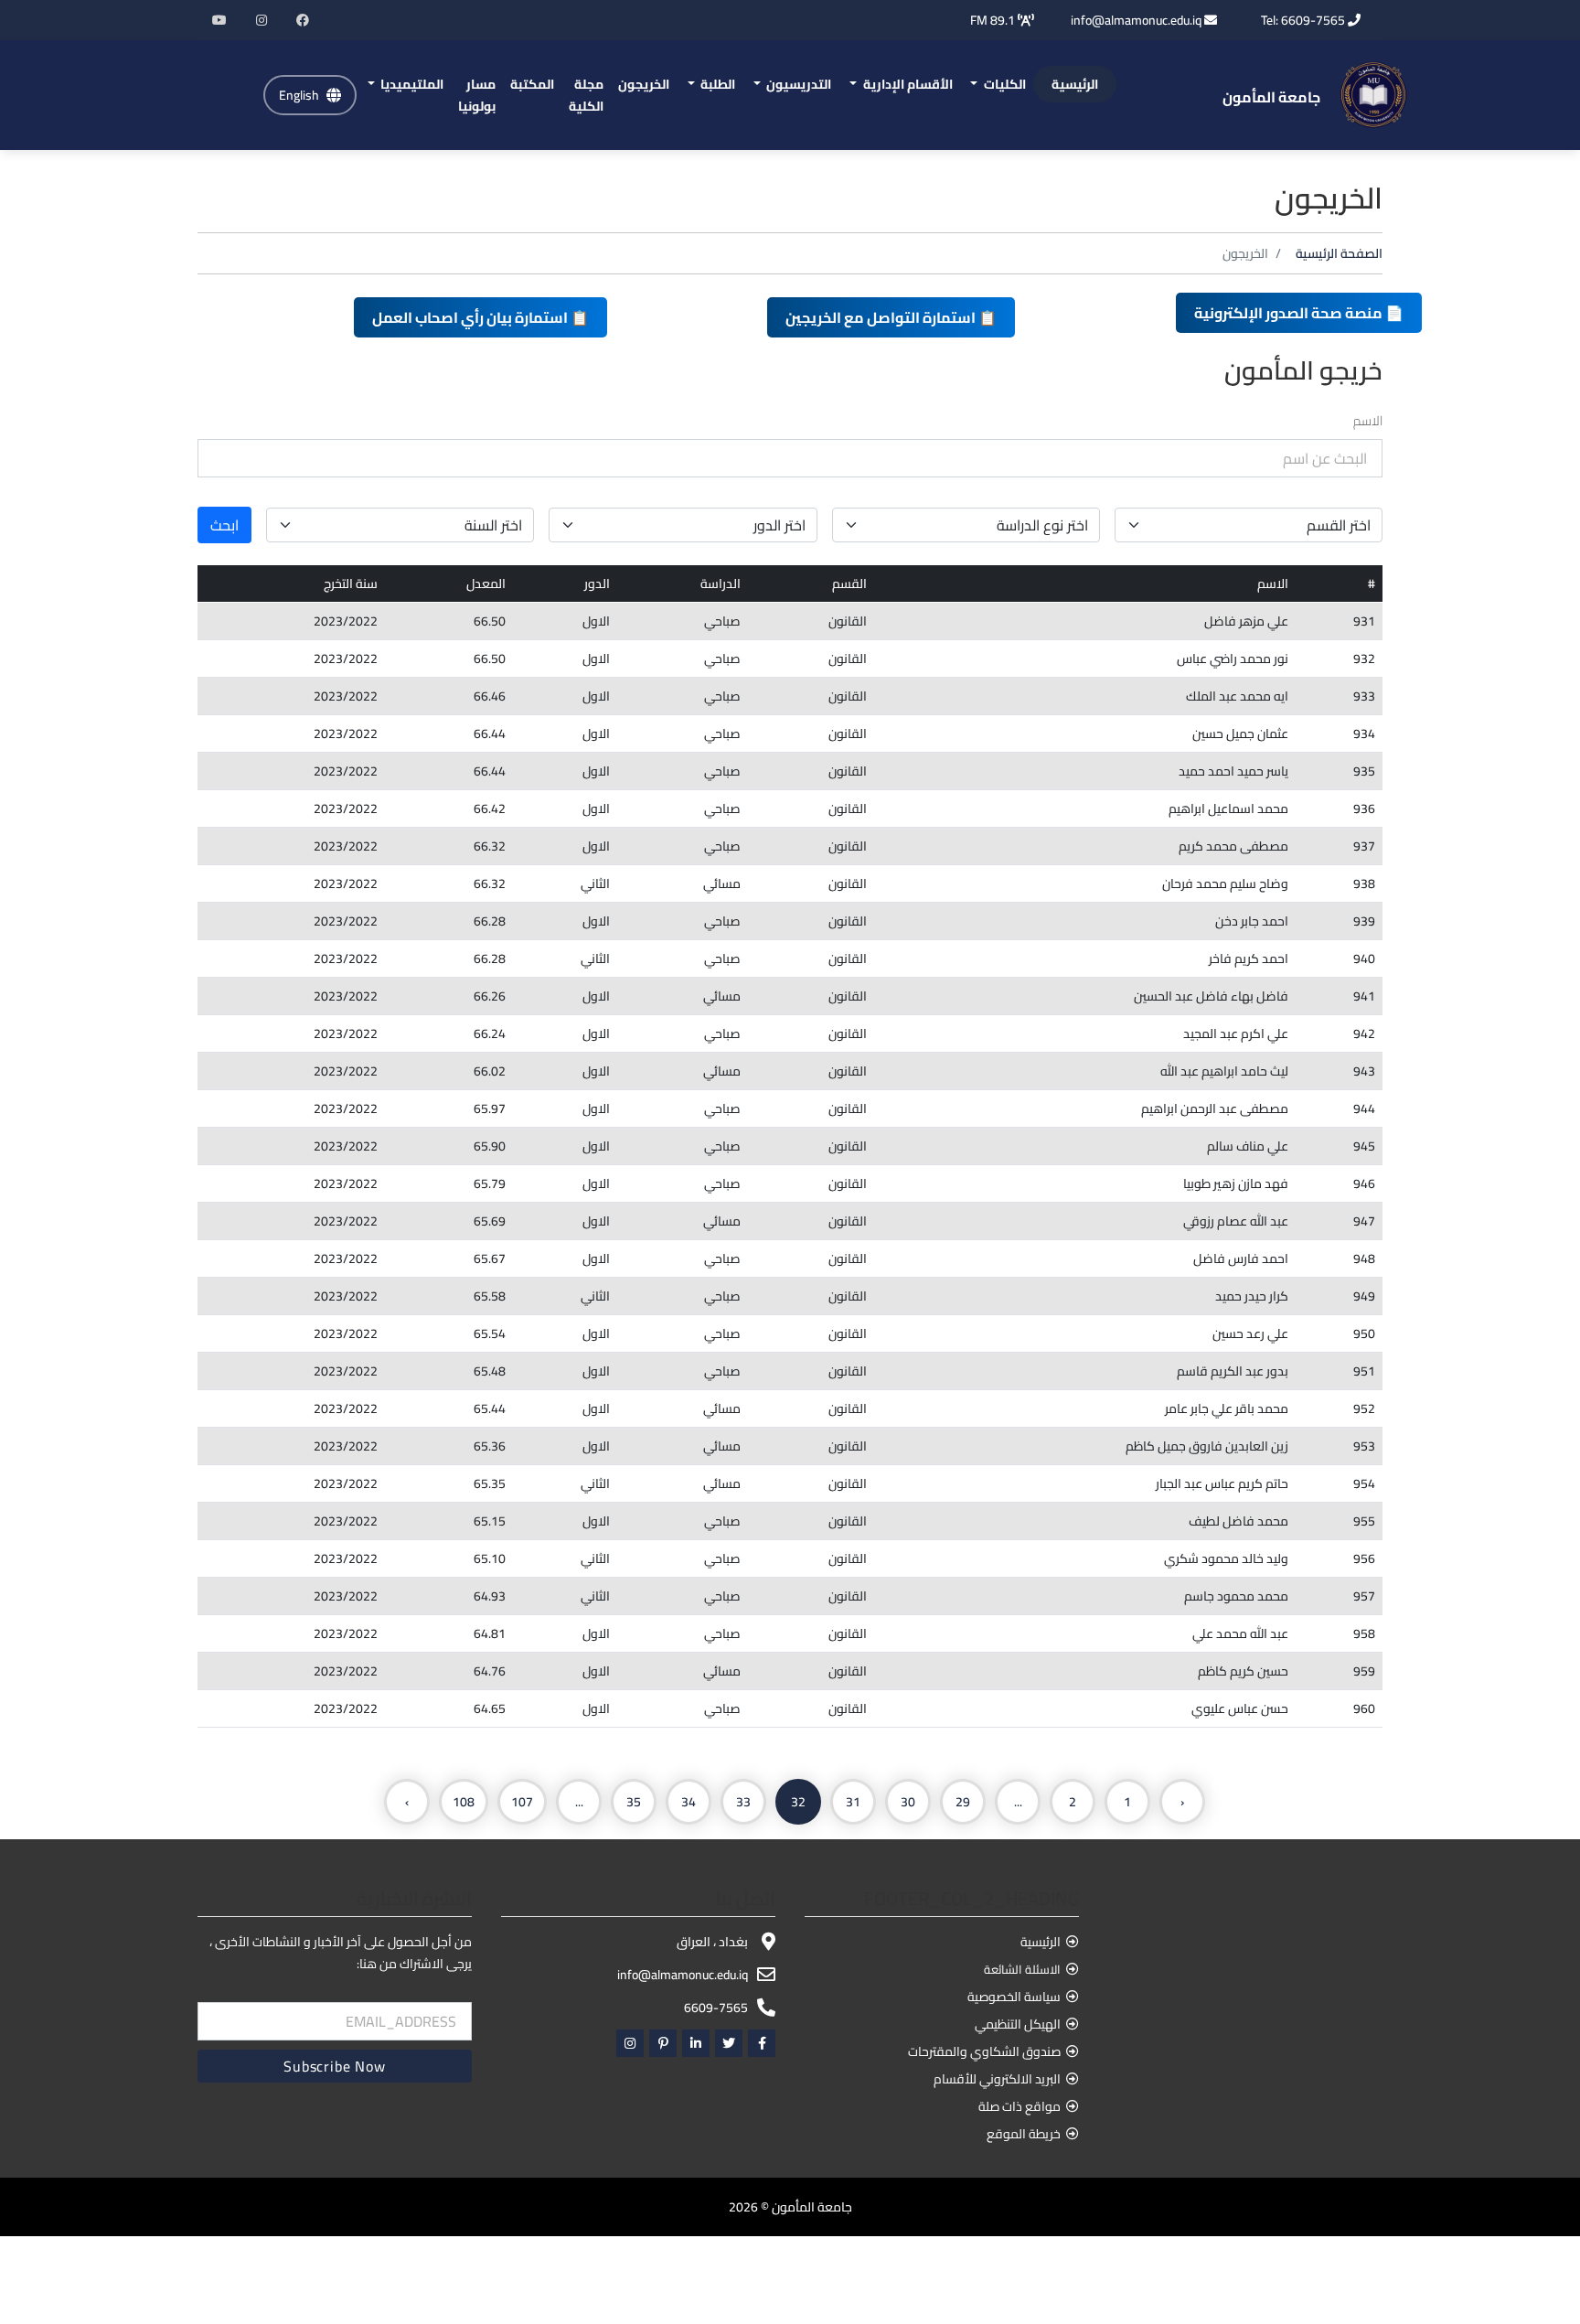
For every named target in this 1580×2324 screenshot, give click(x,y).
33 (743, 1802)
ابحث (224, 525)
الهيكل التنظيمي (1018, 2024)
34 (689, 1802)
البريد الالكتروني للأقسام (997, 2079)
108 (464, 1802)
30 (908, 1802)
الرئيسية (1075, 84)
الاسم (1368, 421)
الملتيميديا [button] (411, 84)
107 (522, 1802)
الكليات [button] (1004, 84)
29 (963, 1802)
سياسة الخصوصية (1014, 1997)
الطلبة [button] (716, 84)
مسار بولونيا (477, 95)
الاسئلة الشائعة (1022, 1969)
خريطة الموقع (1024, 2134)
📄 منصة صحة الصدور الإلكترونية (1299, 313)
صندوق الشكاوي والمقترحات (984, 2051)
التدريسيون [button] (797, 84)
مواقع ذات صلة (1020, 2106)
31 (853, 1802)
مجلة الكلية (586, 95)
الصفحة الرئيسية (1339, 253)
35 (634, 1802)
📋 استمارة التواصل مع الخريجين (891, 317)
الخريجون (644, 84)
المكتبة (532, 84)
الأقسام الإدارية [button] (907, 84)
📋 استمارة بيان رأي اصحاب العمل (480, 317)
